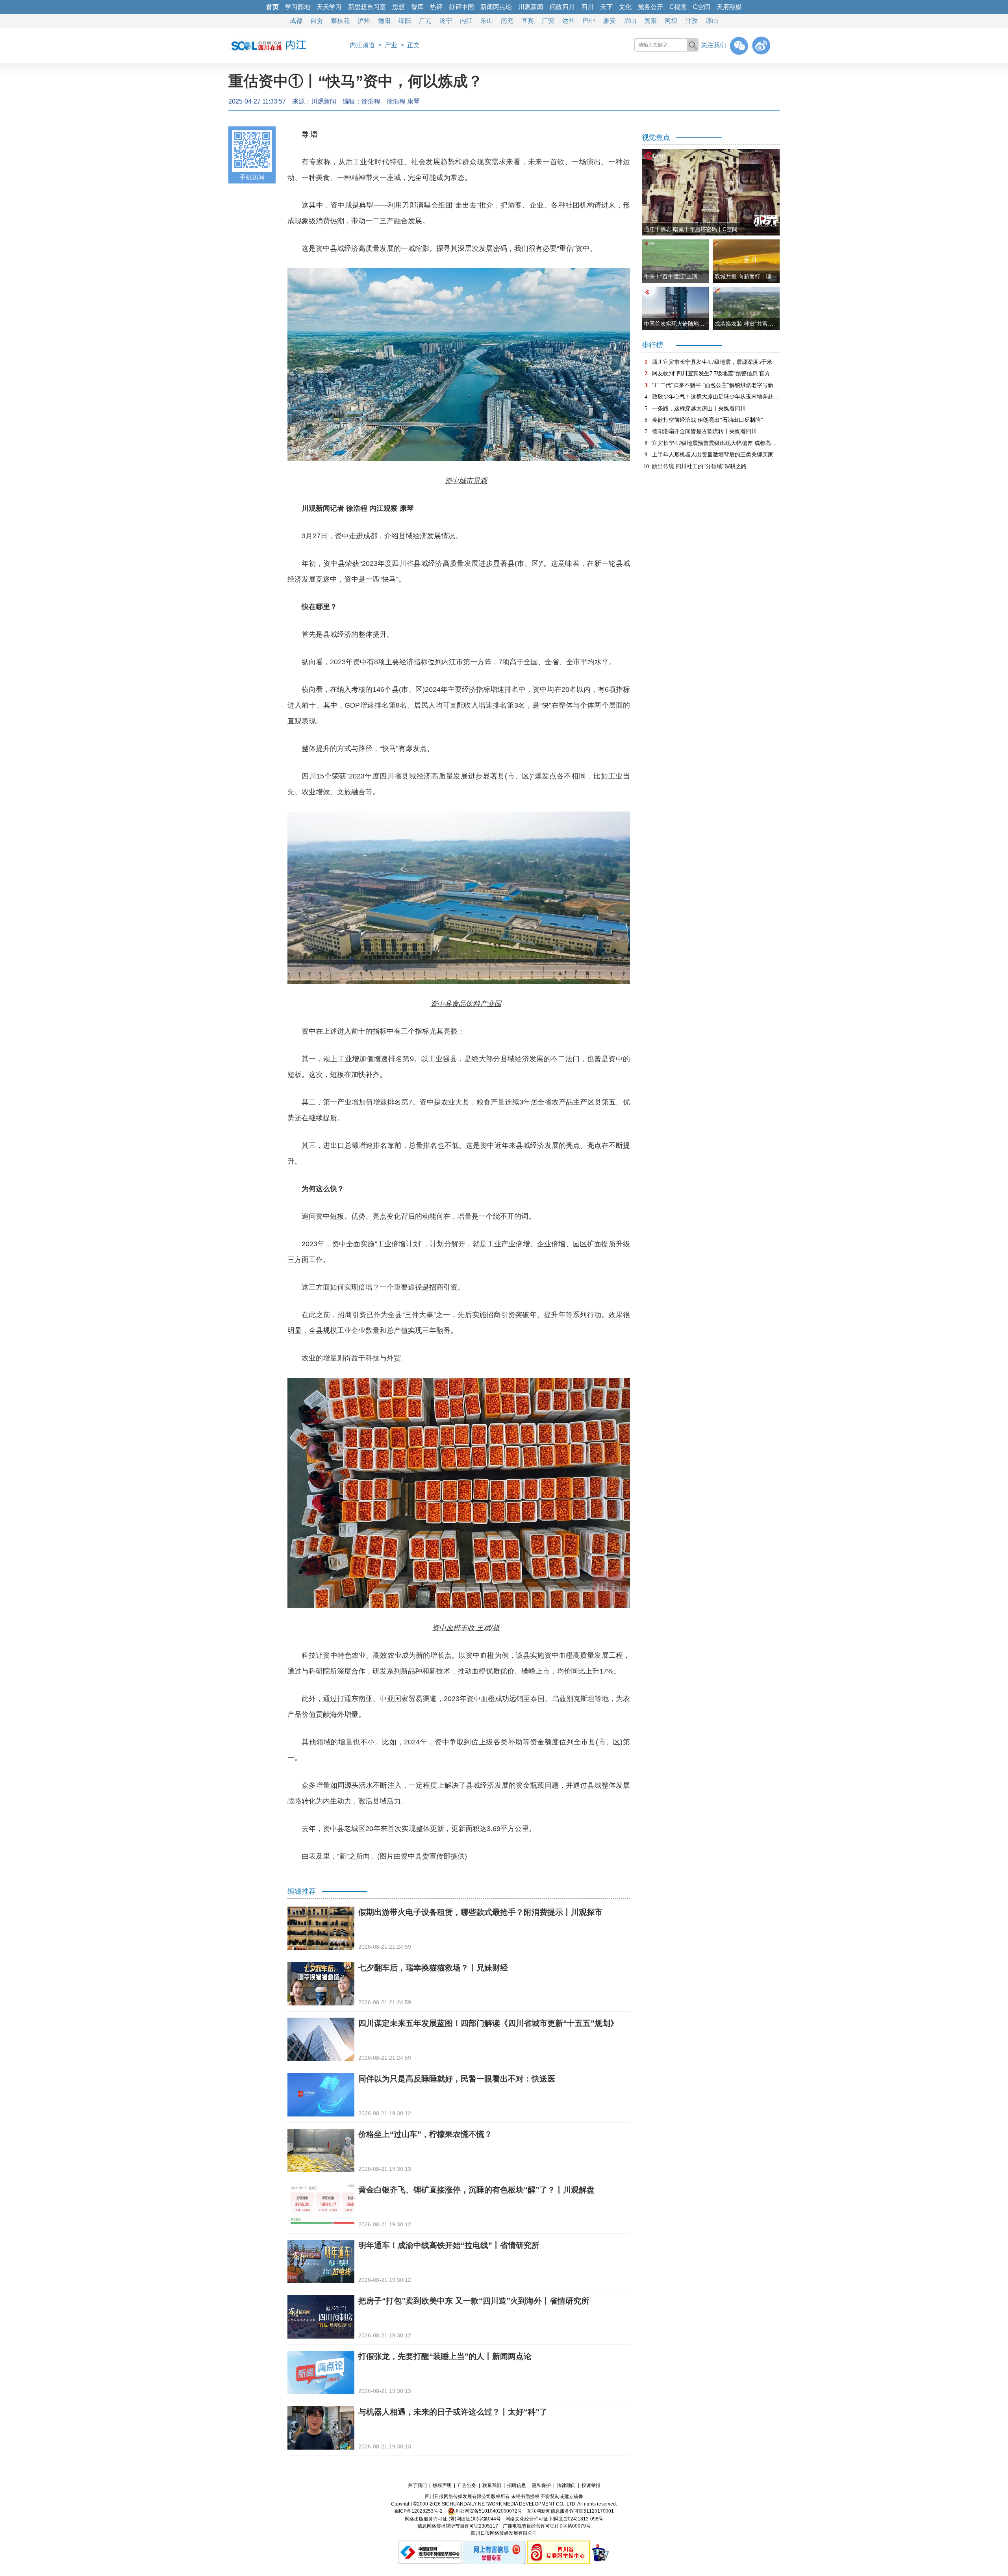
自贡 (317, 21)
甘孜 (691, 21)
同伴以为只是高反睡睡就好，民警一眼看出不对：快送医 (457, 2079)
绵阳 (405, 21)
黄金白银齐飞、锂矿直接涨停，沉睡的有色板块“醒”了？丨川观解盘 (476, 2190)
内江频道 (362, 45)
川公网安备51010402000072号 (489, 2511)
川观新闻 (531, 7)
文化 (625, 7)
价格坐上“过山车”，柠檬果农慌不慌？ (425, 2134)
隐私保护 (541, 2485)
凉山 (712, 21)
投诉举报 (591, 2485)
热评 (436, 7)
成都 (296, 21)
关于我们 (417, 2485)
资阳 (650, 21)
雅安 (610, 21)
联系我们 (492, 2485)
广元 (425, 21)
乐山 (487, 21)
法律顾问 (566, 2485)
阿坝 (671, 21)
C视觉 (678, 7)
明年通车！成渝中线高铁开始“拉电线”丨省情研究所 (449, 2245)
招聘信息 (517, 2485)
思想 (398, 7)
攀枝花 (340, 21)
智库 (417, 7)
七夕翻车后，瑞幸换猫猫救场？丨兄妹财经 (433, 1968)
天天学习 (329, 7)
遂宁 (446, 21)
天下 (606, 7)
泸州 (364, 21)
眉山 (630, 21)
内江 (466, 21)
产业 (391, 45)
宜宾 (528, 21)
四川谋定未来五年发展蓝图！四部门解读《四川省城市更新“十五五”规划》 (488, 2023)
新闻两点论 (496, 7)
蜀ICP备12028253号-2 (418, 2511)
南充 (507, 21)
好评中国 (461, 7)
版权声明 (442, 2485)
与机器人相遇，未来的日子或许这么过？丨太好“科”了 (453, 2412)
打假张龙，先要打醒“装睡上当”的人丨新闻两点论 (445, 2356)
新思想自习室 (367, 7)
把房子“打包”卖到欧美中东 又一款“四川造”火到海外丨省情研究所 (474, 2301)
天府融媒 (729, 7)
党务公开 (650, 7)
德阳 (384, 21)
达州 (569, 21)
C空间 (702, 7)
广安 (548, 21)
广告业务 (467, 2485)
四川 (587, 7)
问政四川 (562, 7)
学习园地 (298, 7)
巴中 (589, 21)
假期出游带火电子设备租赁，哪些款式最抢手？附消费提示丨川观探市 (480, 1912)
